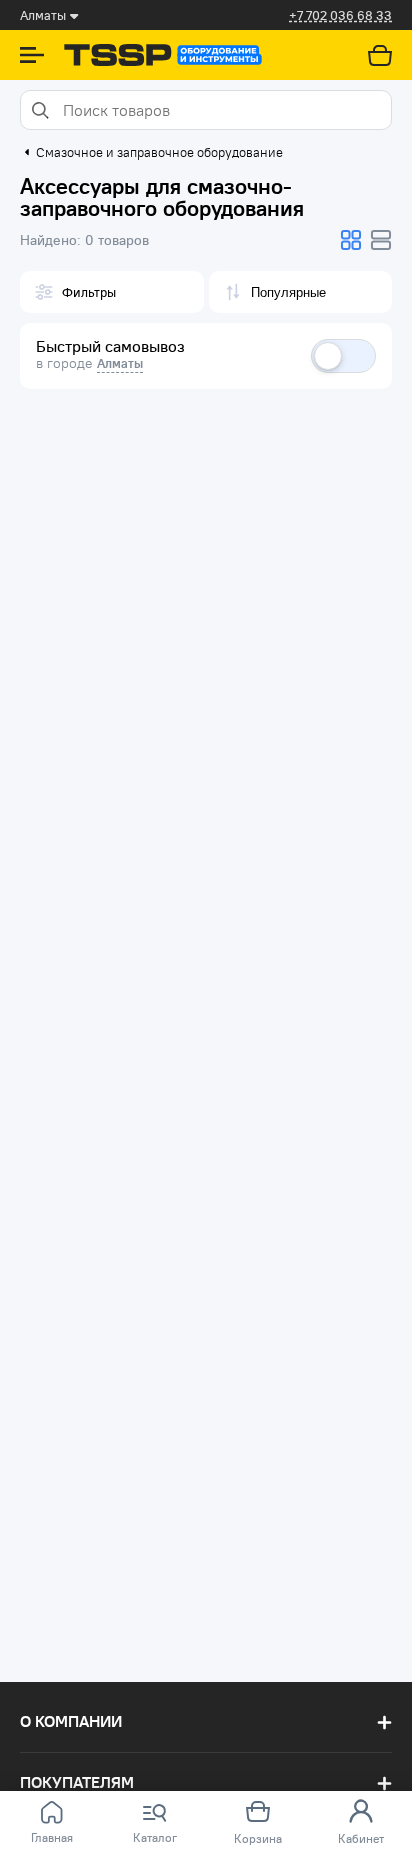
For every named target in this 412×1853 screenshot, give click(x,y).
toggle (343, 356)
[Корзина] (380, 55)
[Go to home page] (163, 55)
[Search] (39, 110)
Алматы (120, 363)
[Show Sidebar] (32, 55)
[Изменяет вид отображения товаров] (351, 240)
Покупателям (77, 1782)
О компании (71, 1721)
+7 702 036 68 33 (340, 15)
